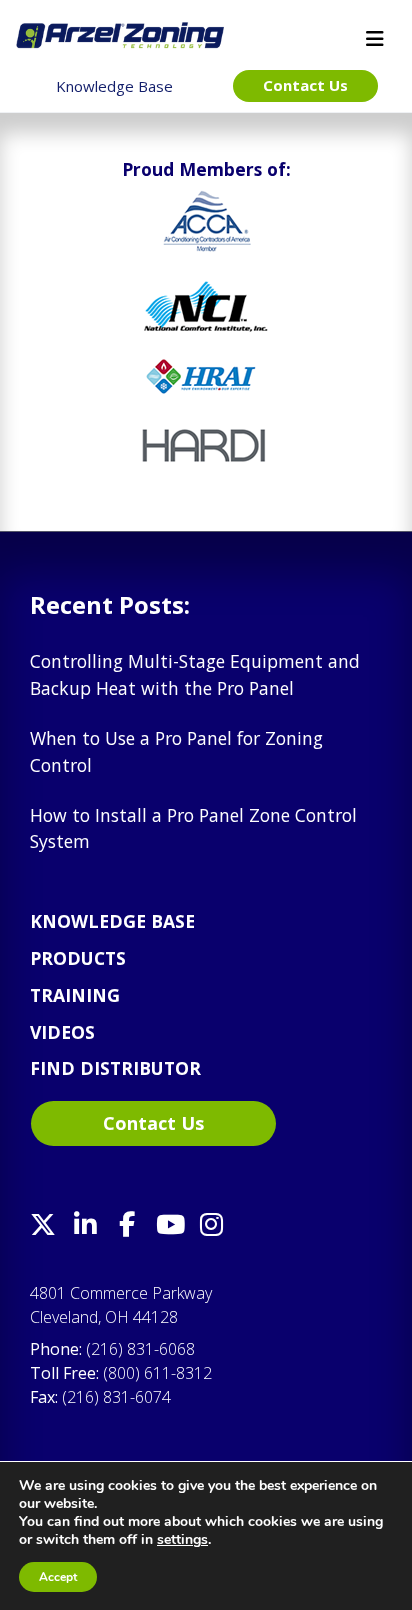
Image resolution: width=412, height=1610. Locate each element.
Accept (58, 1577)
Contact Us (153, 1123)
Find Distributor (115, 1068)
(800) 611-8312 (157, 1373)
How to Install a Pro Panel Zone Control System (193, 828)
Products (78, 958)
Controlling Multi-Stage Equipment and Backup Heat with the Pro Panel (195, 674)
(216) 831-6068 (140, 1349)
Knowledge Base (112, 921)
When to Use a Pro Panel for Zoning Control (176, 751)
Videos (62, 1032)
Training (75, 995)
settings (182, 1540)
